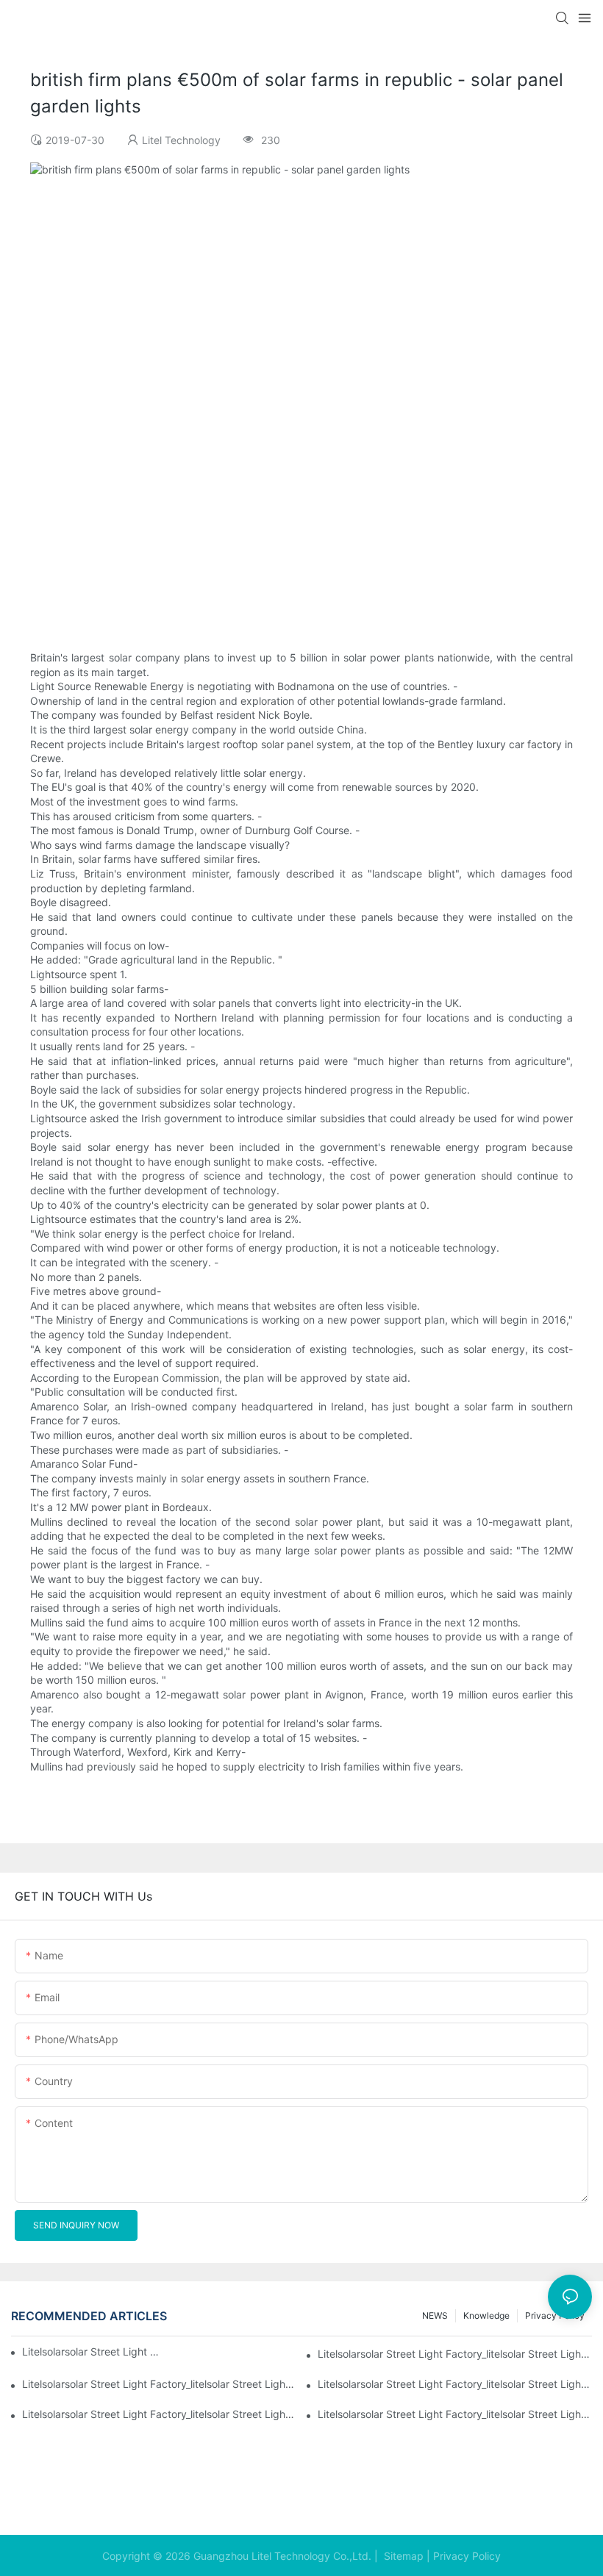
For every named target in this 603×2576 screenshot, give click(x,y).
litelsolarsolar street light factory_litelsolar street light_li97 (159, 2414)
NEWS (435, 2315)
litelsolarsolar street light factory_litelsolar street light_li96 (455, 2414)
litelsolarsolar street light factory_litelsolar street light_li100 (455, 2354)
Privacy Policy (467, 2556)
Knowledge (486, 2315)
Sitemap (402, 2556)
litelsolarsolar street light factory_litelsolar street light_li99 (159, 2384)
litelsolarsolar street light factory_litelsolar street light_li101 (93, 2351)
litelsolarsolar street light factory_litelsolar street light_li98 (455, 2384)
